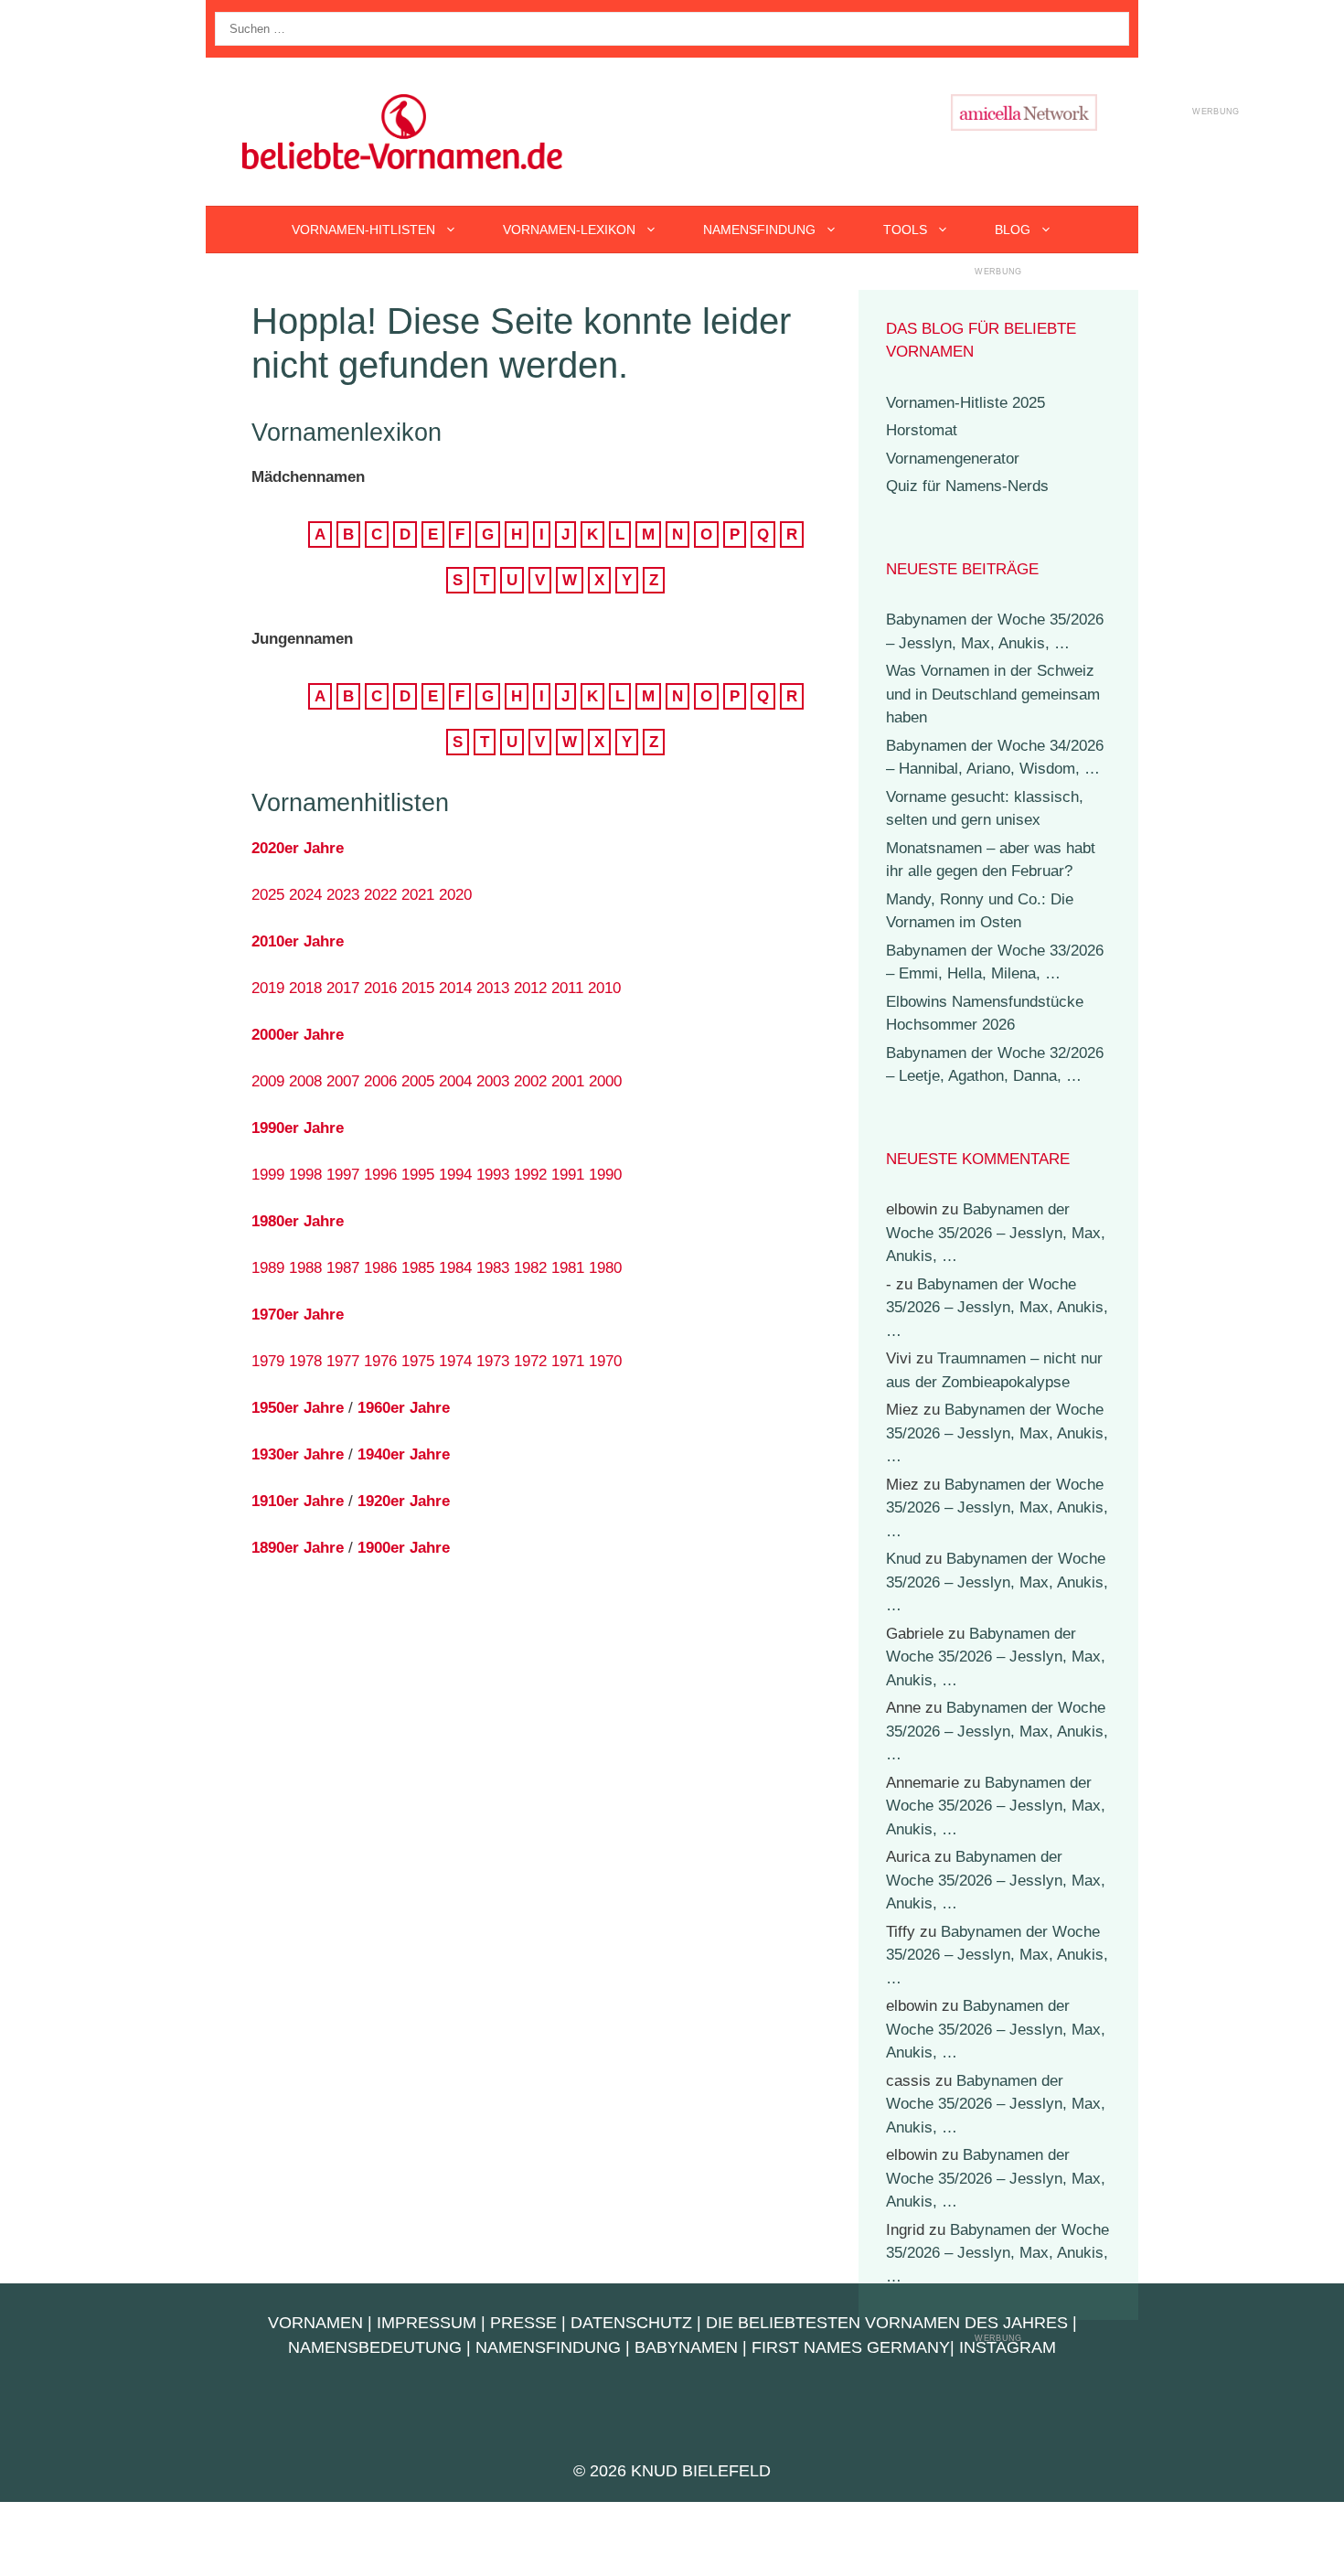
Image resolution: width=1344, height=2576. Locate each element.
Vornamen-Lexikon (569, 230)
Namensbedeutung (375, 2347)
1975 (418, 1361)
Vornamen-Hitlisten (363, 230)
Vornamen (315, 2323)
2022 (380, 895)
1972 (530, 1361)
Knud (903, 1559)
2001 (568, 1081)
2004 (455, 1081)
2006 (380, 1081)
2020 (455, 895)
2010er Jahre (298, 941)
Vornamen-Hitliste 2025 (965, 403)
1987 (343, 1268)
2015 (418, 988)
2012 (530, 988)
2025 (268, 895)
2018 (305, 988)
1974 (455, 1361)
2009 (268, 1081)
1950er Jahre (298, 1408)
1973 (493, 1361)
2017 (343, 988)
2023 (343, 895)
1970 (605, 1361)
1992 (530, 1175)
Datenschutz (631, 2323)
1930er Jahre (298, 1454)
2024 (305, 895)
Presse (523, 2323)
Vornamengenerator (953, 459)
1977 (343, 1361)
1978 (305, 1361)
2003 (493, 1081)
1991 (568, 1175)
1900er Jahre (404, 1548)
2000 (605, 1081)
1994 (455, 1175)
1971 (568, 1361)
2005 (418, 1081)
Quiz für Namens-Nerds (967, 486)
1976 (380, 1361)
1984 (455, 1268)
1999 (268, 1175)
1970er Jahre (298, 1315)
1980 (605, 1268)
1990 (605, 1175)
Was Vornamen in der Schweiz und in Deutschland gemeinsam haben (993, 694)
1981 (568, 1268)
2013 (493, 988)
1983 (493, 1268)
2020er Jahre (298, 848)
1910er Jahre (298, 1501)
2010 (604, 988)
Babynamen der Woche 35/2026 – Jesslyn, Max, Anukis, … (996, 1233)
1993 (493, 1175)
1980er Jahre (298, 1221)
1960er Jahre (404, 1408)
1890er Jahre (298, 1548)
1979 (268, 1361)
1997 (343, 1175)
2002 (530, 1081)
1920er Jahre (404, 1501)
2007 (343, 1081)
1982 (530, 1268)
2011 (567, 988)
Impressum (427, 2323)
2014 (455, 988)
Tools (905, 230)
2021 (418, 895)
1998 (305, 1175)
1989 (268, 1268)
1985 (418, 1268)
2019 (268, 988)
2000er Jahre (298, 1035)
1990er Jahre (298, 1128)
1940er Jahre (404, 1454)
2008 (305, 1081)
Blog (1013, 230)
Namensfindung (759, 230)
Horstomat (922, 430)
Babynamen (686, 2347)
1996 (380, 1175)
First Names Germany (851, 2347)
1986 (380, 1268)
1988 (305, 1268)
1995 (418, 1175)
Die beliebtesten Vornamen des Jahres (887, 2323)
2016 (380, 988)
